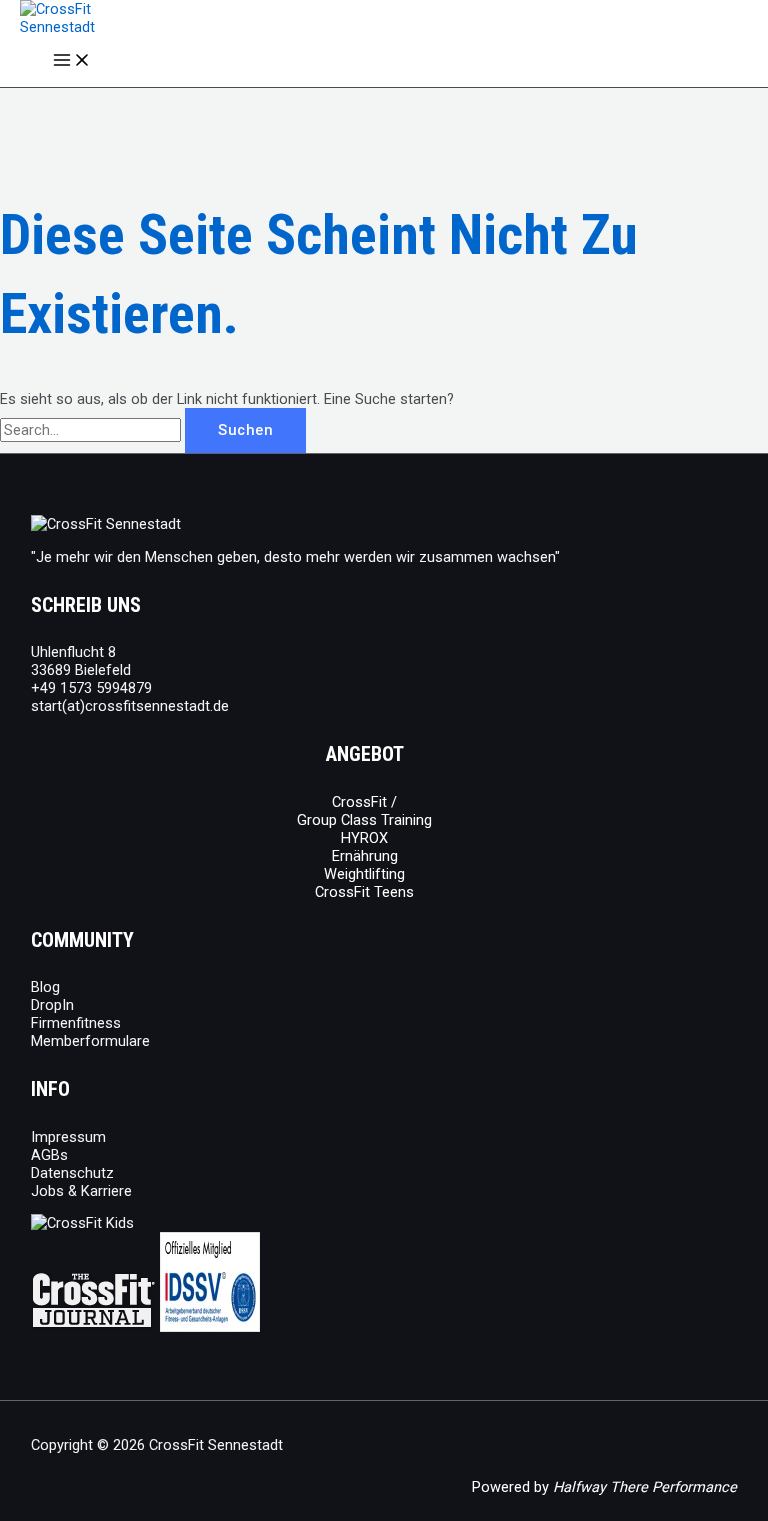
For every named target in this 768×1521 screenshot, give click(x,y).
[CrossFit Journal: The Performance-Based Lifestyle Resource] (93, 1327)
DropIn (52, 1005)
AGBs (49, 1155)
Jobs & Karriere (81, 1191)
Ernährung (365, 856)
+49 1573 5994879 (91, 688)
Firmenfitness (76, 1023)
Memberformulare (90, 1041)
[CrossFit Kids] (82, 1223)
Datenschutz (72, 1173)
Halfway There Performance (645, 1487)
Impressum (68, 1137)
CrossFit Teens (364, 892)
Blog (45, 987)
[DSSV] (210, 1327)
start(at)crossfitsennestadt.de (130, 706)
